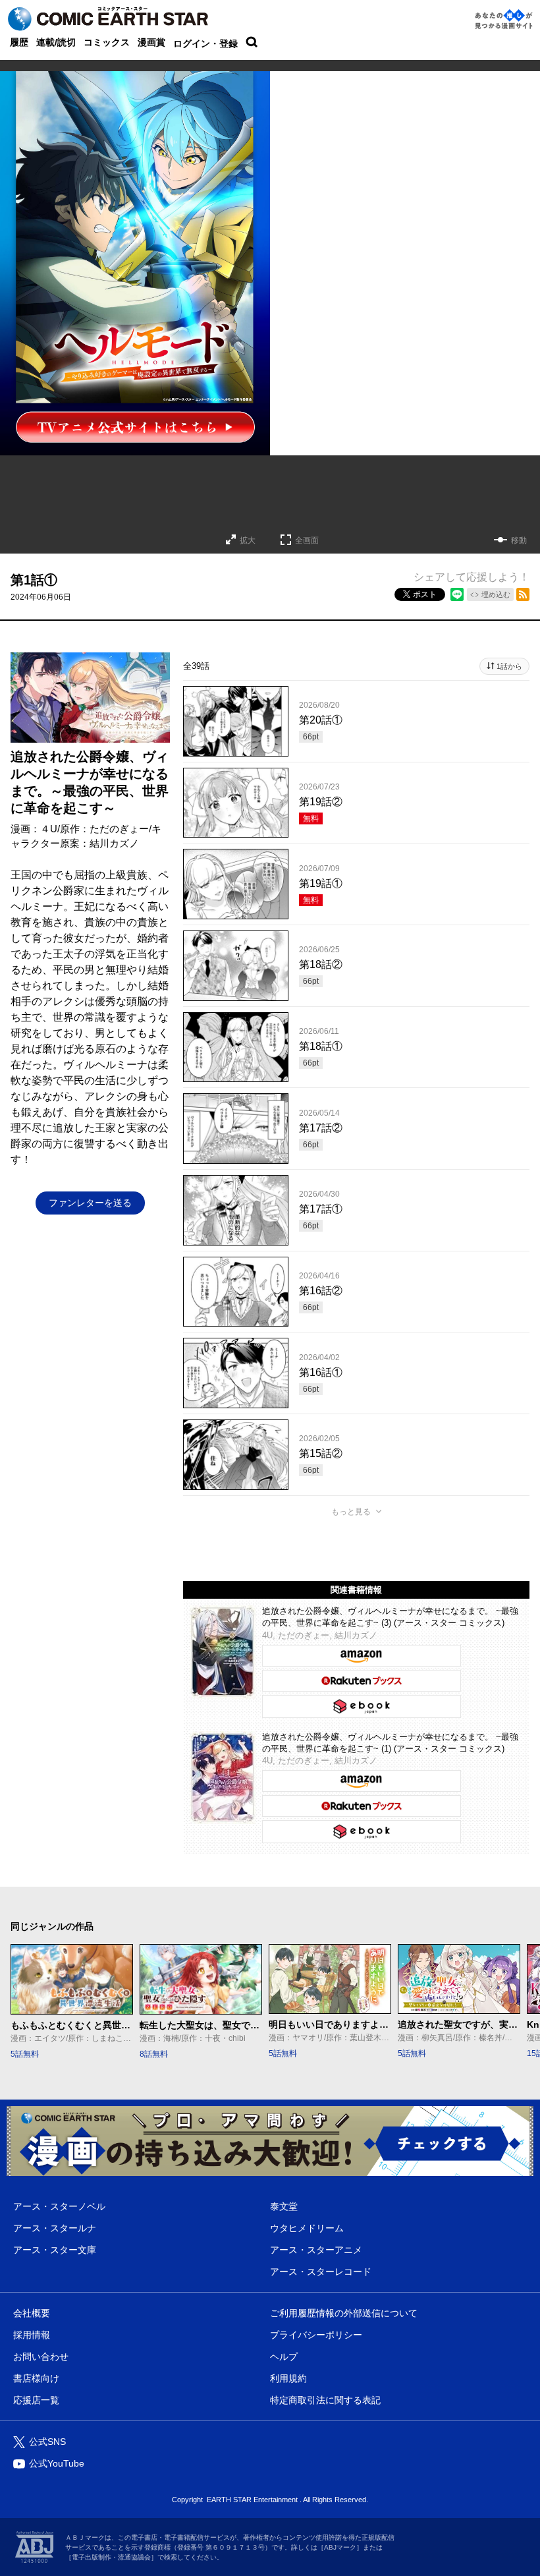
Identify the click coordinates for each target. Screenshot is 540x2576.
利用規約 (288, 2378)
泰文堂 (284, 2206)
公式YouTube (57, 2463)
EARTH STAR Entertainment (252, 2500)
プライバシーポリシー (316, 2335)
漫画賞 (151, 42)
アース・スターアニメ (316, 2250)
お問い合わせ (41, 2357)
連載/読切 (56, 42)
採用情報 (32, 2335)
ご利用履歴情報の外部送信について (344, 2313)
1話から (509, 666)
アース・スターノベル (59, 2206)
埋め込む (496, 594)
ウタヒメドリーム (307, 2228)
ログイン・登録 (205, 43)
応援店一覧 (36, 2400)
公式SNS (47, 2442)
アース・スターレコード (321, 2272)
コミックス (107, 42)
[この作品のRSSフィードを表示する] (523, 594)
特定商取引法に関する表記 (325, 2400)
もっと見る (351, 1512)
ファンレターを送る (90, 1203)
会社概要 (32, 2313)
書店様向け (36, 2378)
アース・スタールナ (55, 2228)
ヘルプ (284, 2357)
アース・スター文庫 (55, 2250)
